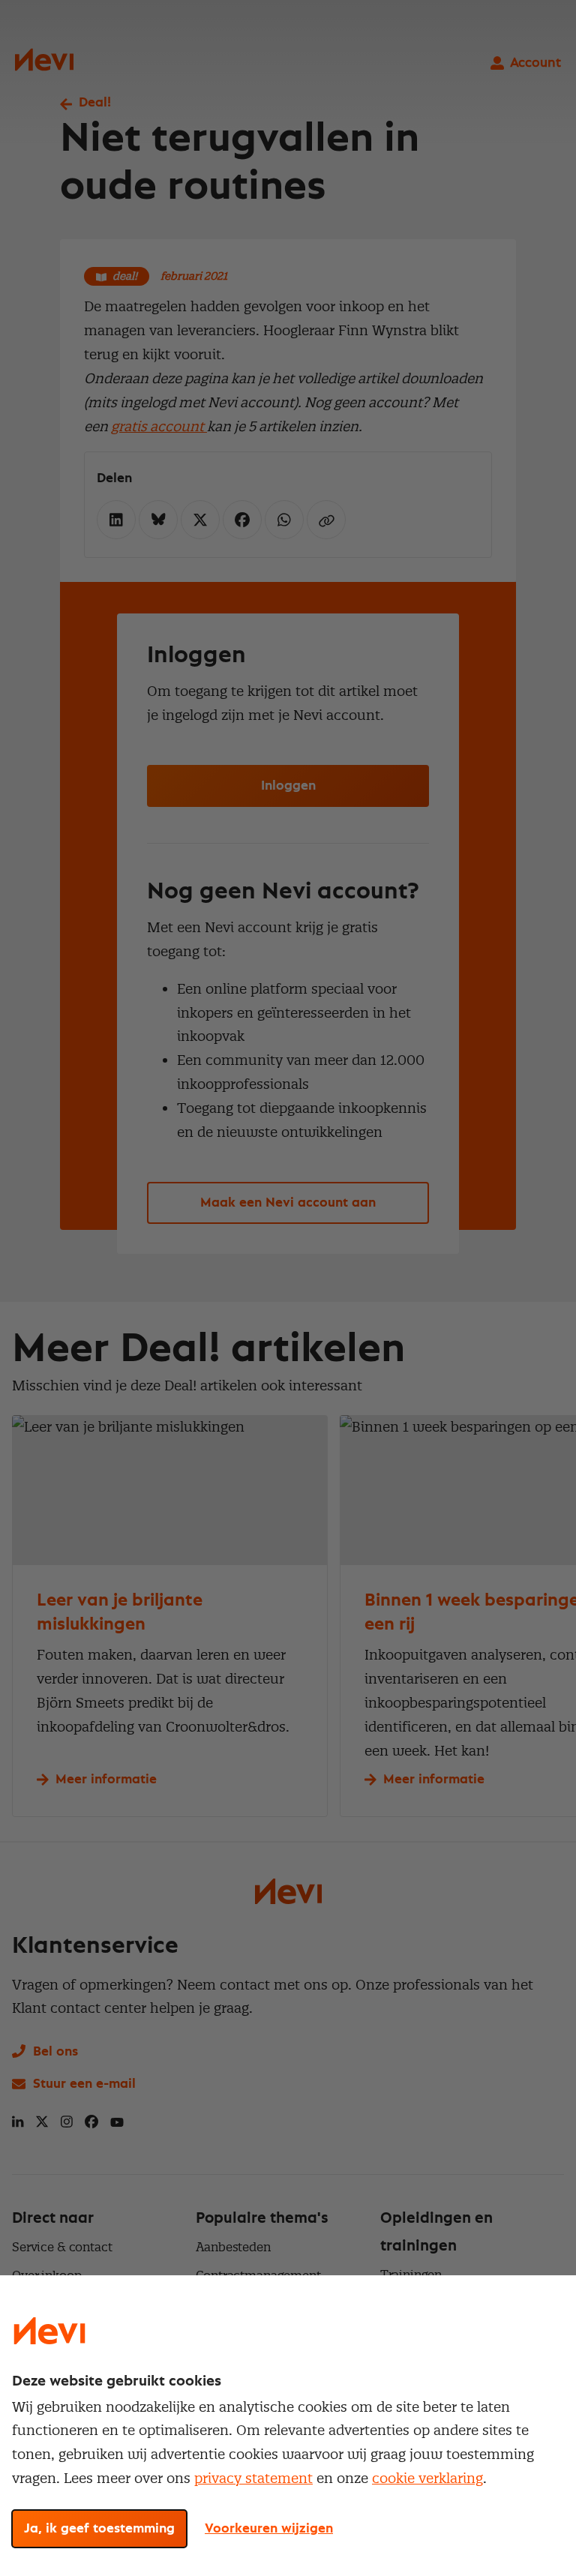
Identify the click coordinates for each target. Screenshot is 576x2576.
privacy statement (253, 2478)
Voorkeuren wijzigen (269, 2529)
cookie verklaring (427, 2478)
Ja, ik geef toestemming (99, 2529)
